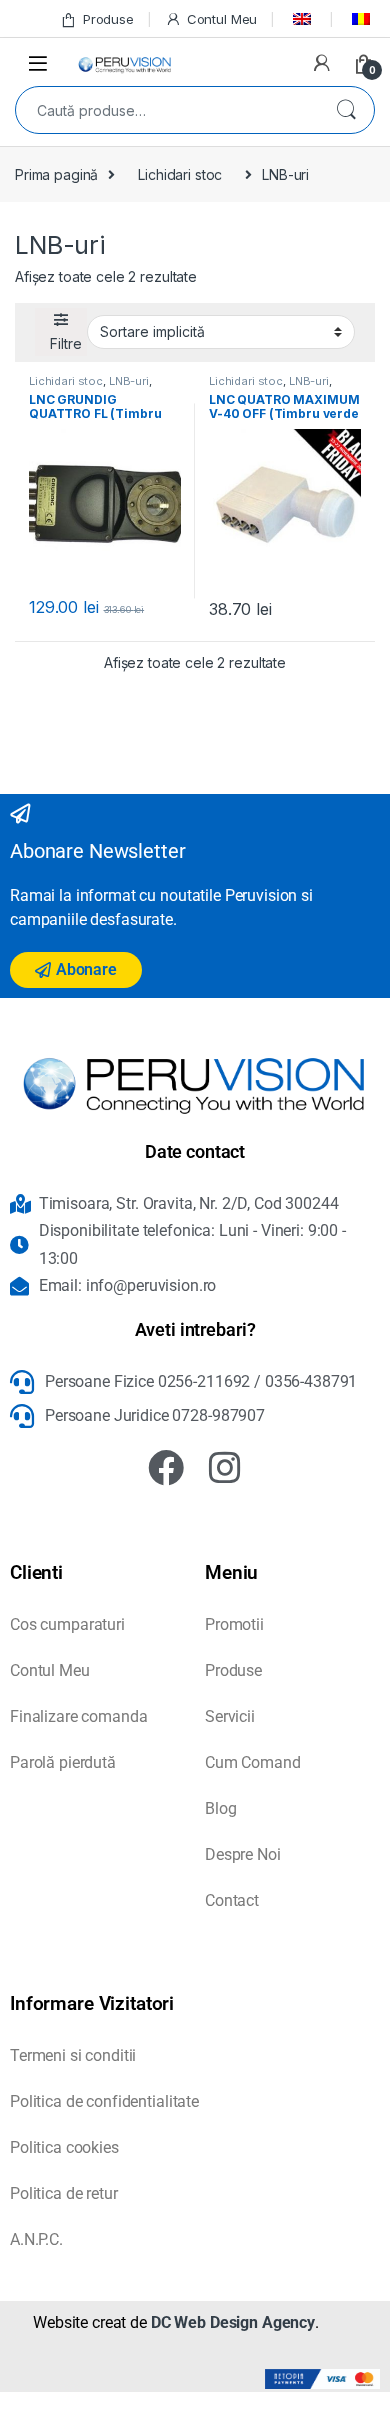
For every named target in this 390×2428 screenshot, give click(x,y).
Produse (108, 19)
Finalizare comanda (78, 1716)
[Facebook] (166, 1468)
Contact (232, 1900)
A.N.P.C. (36, 2239)
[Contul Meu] (322, 63)
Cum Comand (253, 1762)
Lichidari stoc (180, 174)
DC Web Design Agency (233, 2322)
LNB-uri (129, 381)
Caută (346, 110)
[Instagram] (225, 1468)
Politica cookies (64, 2147)
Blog (220, 1808)
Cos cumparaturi (67, 1624)
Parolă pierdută (63, 1762)
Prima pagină (56, 174)
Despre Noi (243, 1854)
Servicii (230, 1716)
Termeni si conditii (73, 2055)
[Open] (38, 62)
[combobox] (167, 110)
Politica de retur (64, 2193)
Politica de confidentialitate (104, 2101)
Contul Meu (222, 19)
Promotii (234, 1624)
